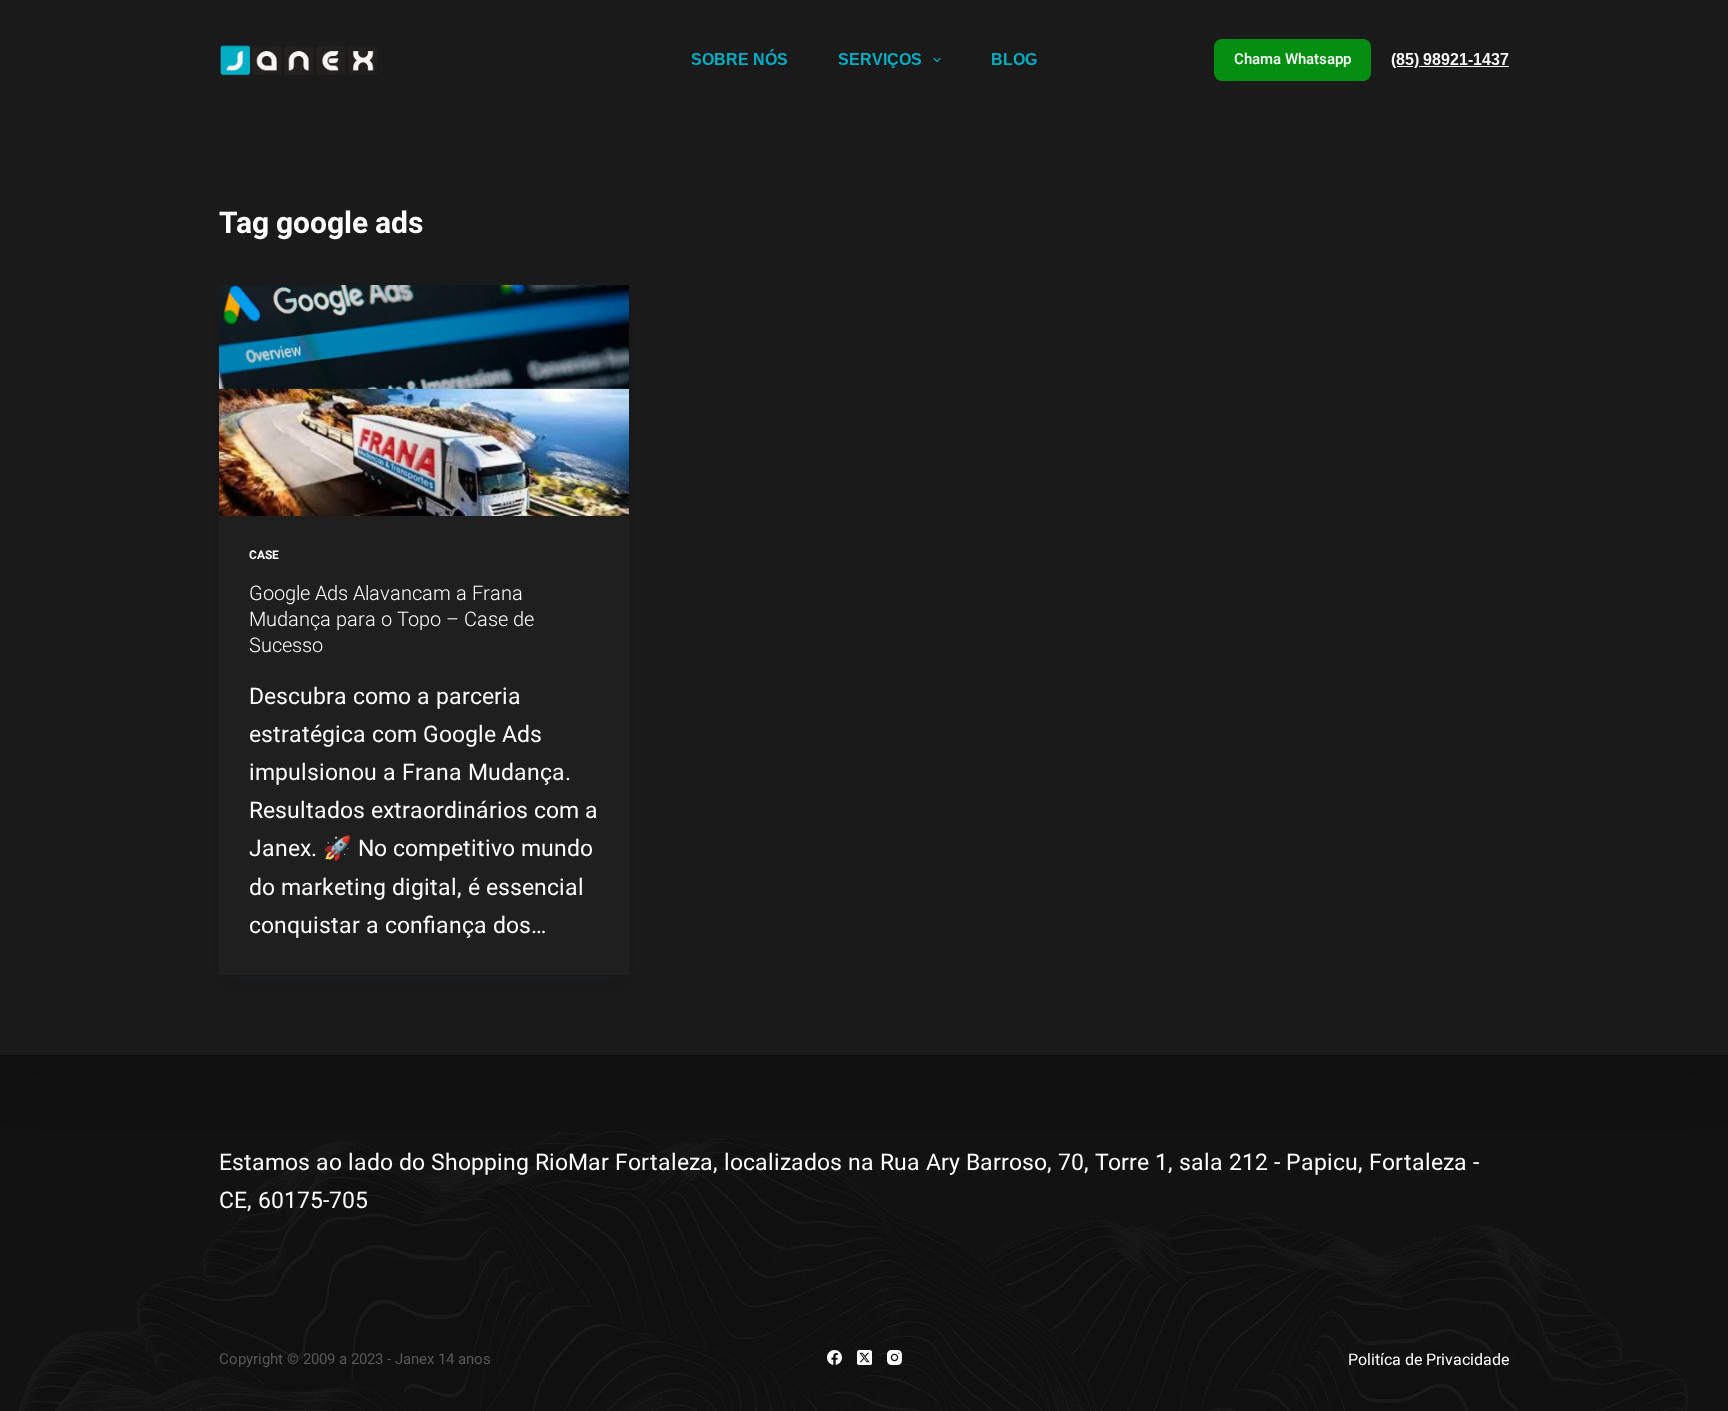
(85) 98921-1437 (1450, 59)
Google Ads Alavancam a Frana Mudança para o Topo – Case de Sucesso (391, 619)
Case (264, 555)
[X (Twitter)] (864, 1357)
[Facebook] (834, 1357)
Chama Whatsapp (1292, 59)
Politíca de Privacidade (1428, 1359)
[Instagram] (894, 1357)
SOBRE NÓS (739, 59)
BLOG (1014, 59)
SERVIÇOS (880, 59)
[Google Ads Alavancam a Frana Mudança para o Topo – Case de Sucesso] (424, 400)
